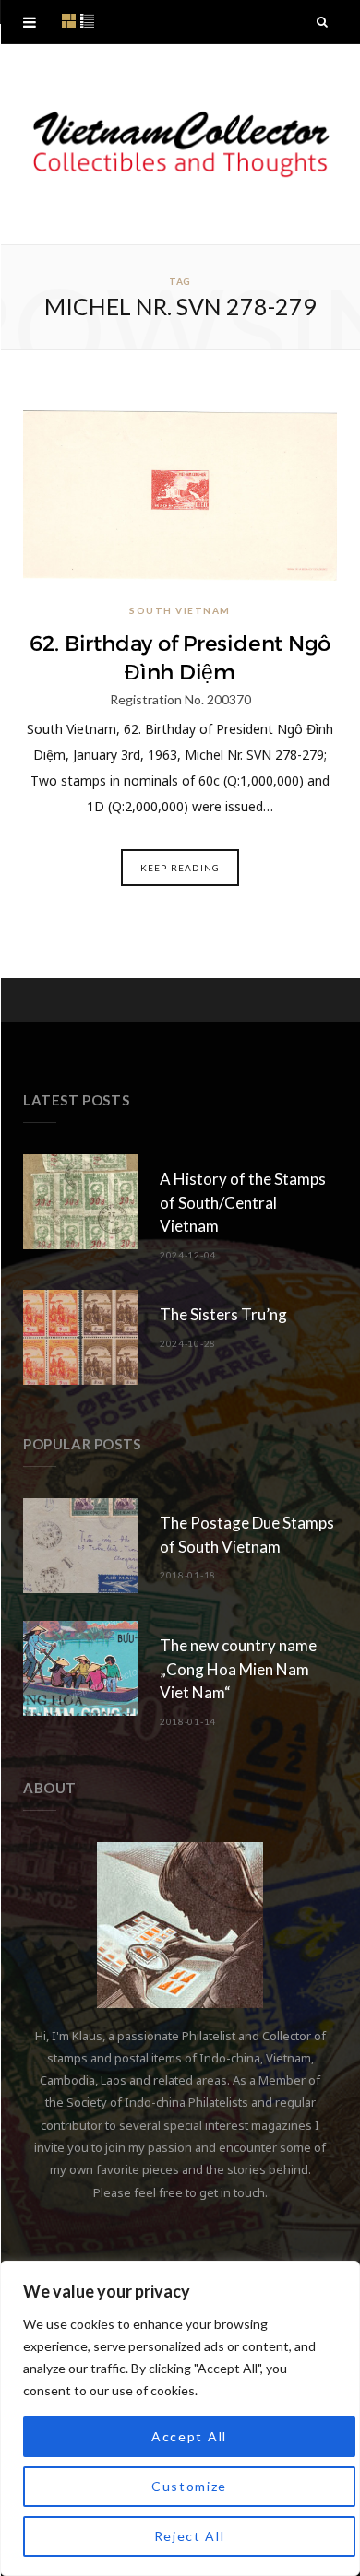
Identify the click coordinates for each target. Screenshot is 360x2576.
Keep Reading (180, 868)
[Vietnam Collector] (180, 144)
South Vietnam (180, 610)
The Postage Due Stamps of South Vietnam (247, 1535)
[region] (180, 2418)
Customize (189, 2486)
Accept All (189, 2436)
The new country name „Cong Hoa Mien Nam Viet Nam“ (238, 1669)
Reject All (190, 2536)
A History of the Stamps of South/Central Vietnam (243, 1203)
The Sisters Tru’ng (223, 1314)
